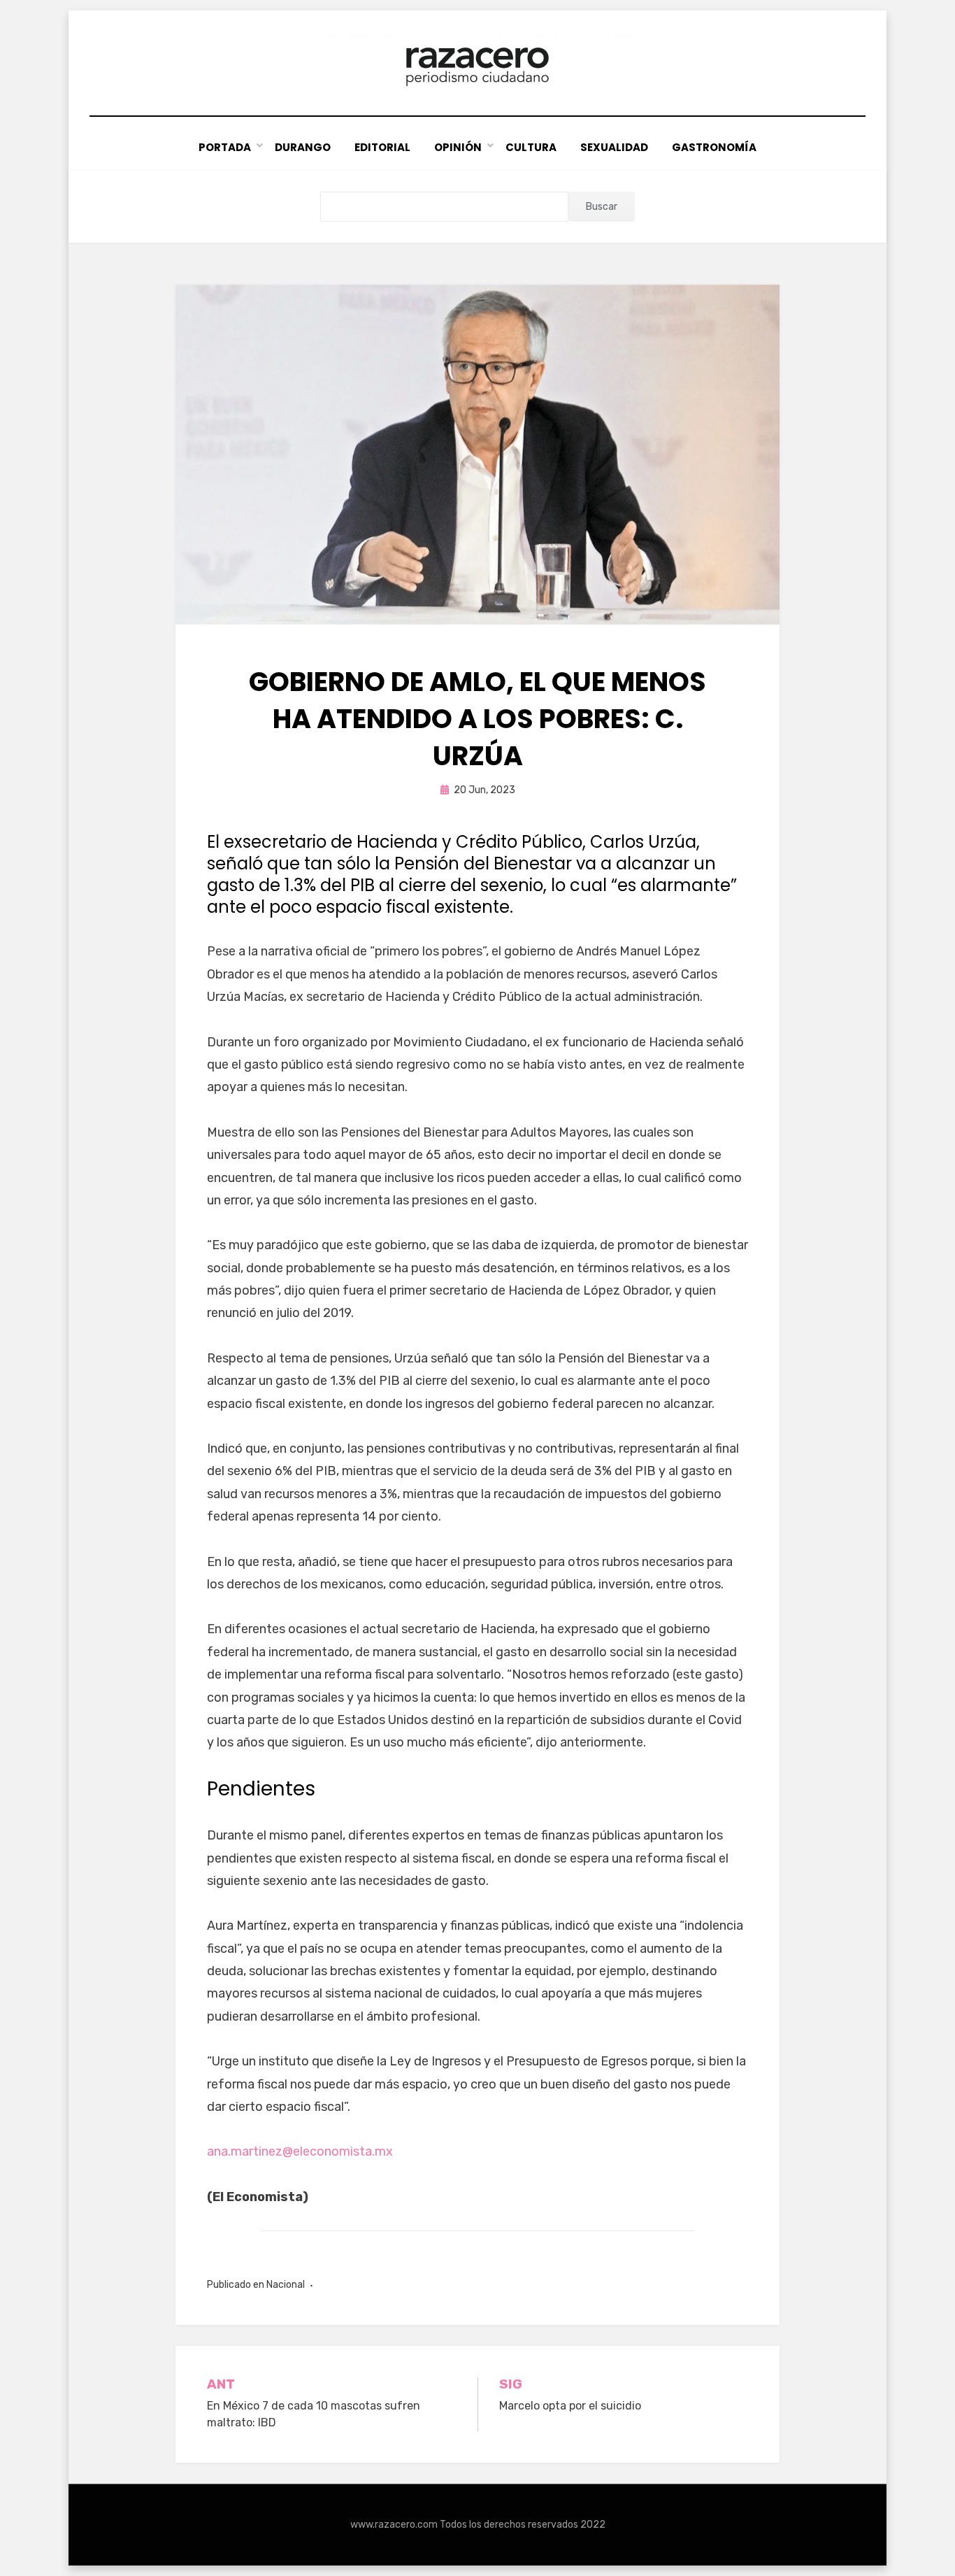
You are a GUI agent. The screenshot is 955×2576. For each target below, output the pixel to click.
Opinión (458, 147)
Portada (225, 147)
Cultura (531, 147)
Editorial (382, 147)
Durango (303, 147)
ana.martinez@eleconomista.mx (300, 2151)
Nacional (286, 2285)
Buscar (602, 207)
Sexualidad (614, 147)
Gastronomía (714, 147)
